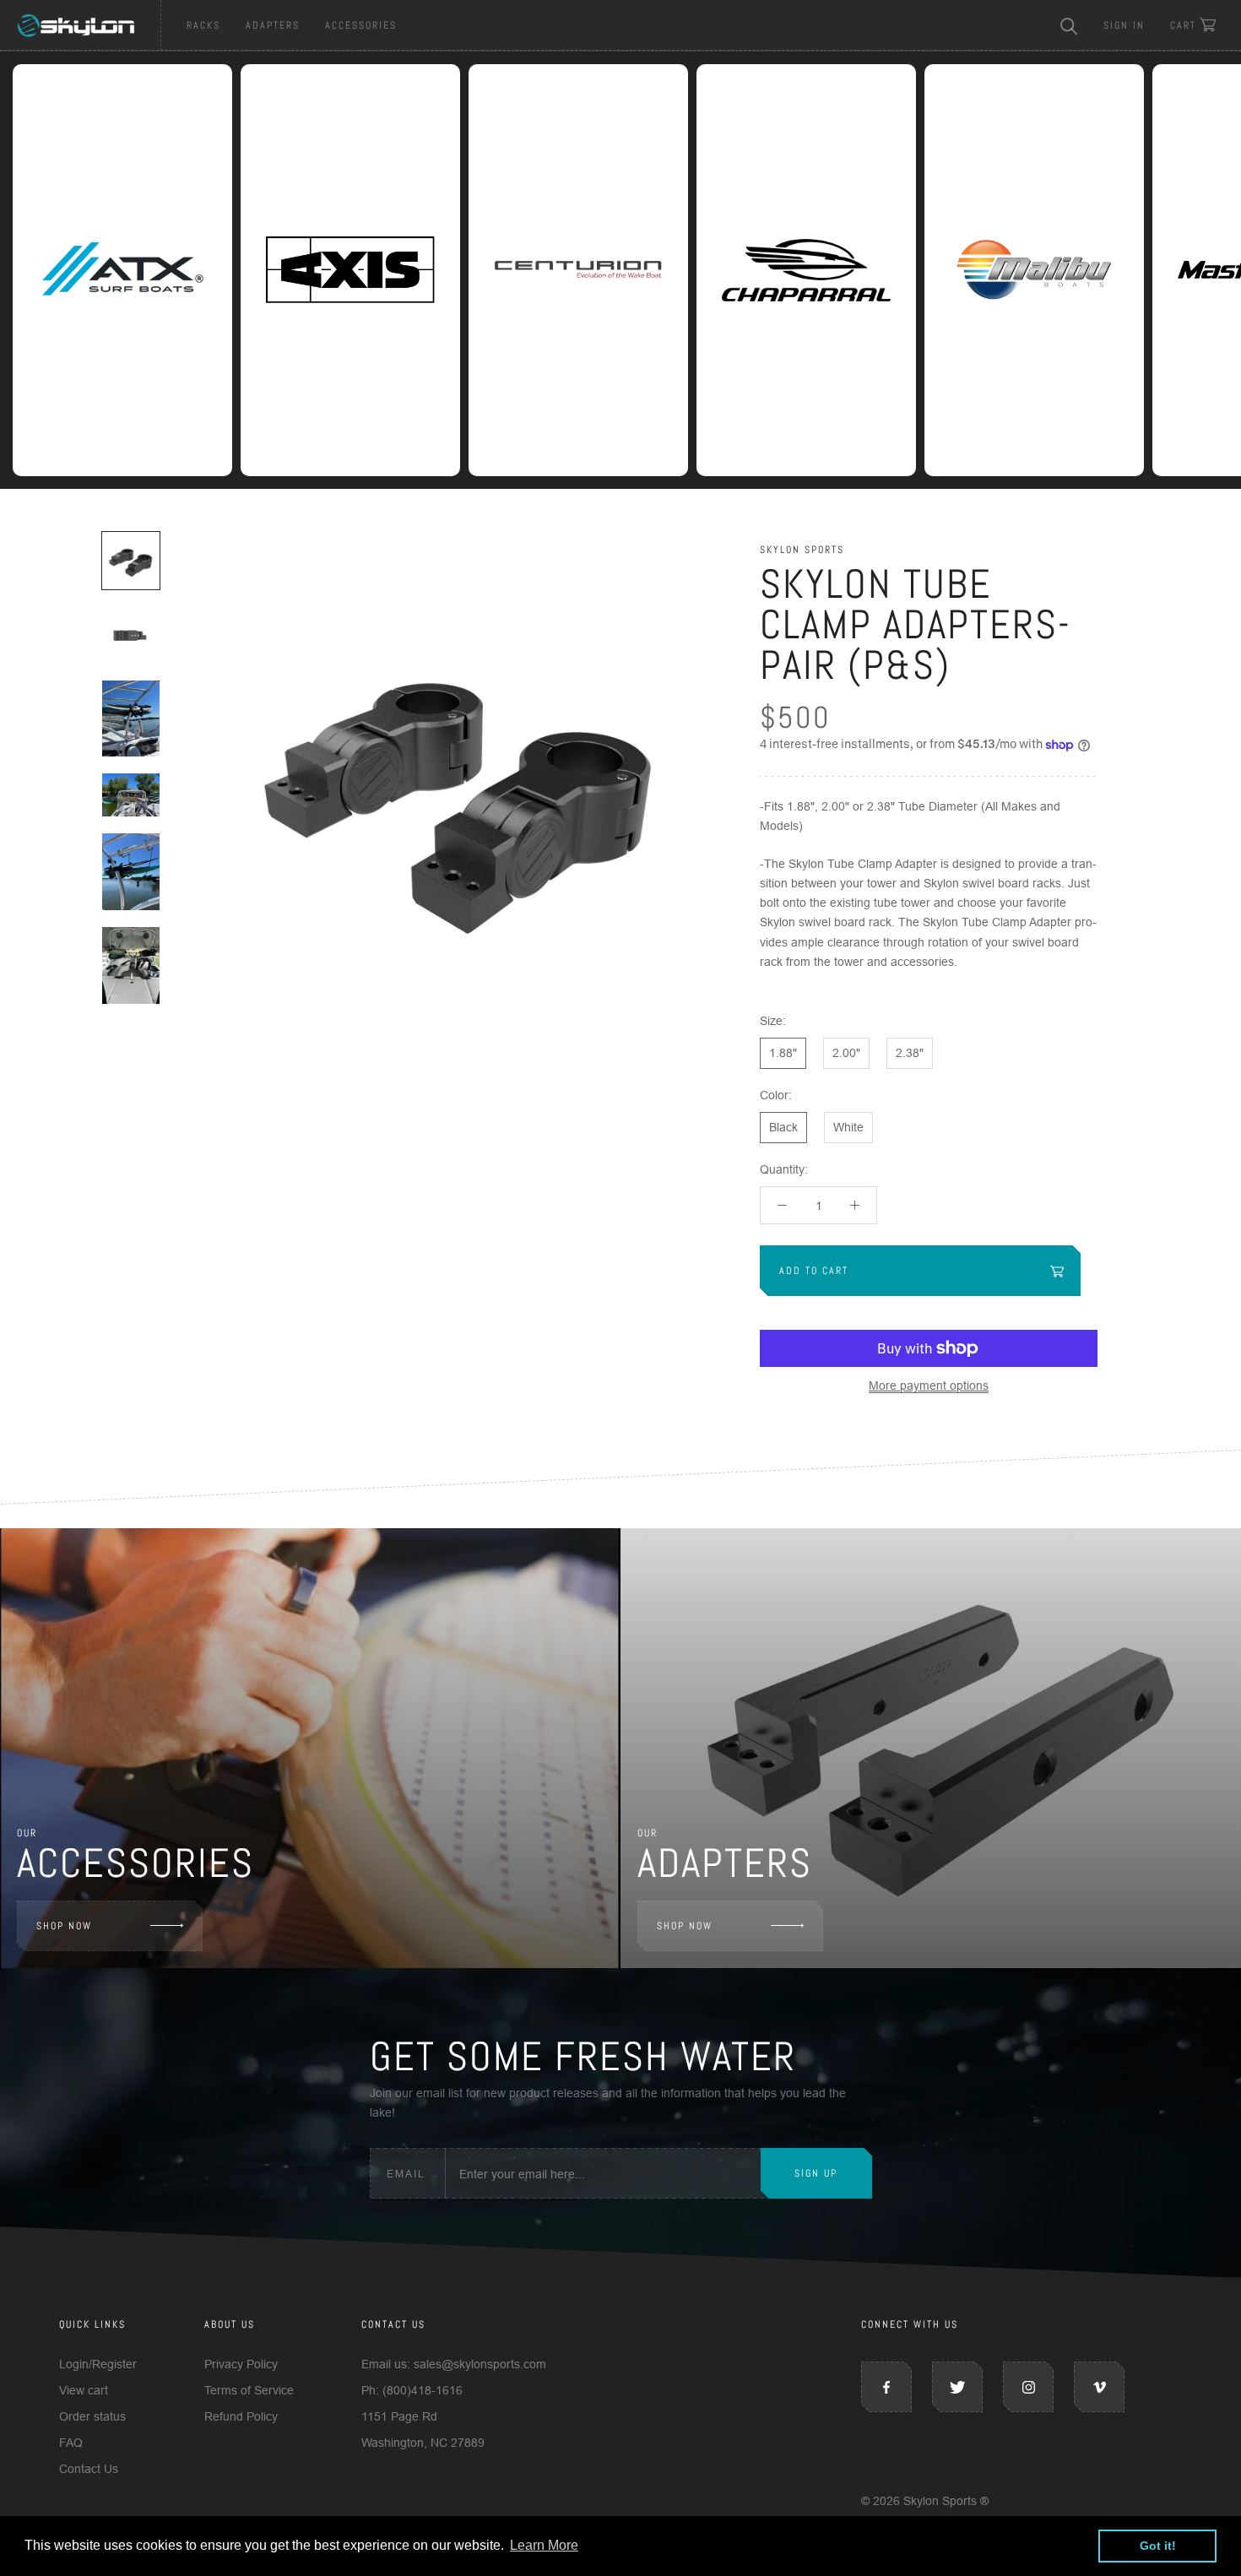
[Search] (1069, 25)
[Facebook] (886, 2387)
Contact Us (89, 2469)
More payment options (929, 1386)
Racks (203, 25)
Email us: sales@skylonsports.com (454, 2364)
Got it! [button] (1158, 2546)
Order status (92, 2416)
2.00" (846, 1053)
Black (783, 1127)
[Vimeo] (1099, 2387)
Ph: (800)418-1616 (412, 2390)
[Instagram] (1028, 2387)
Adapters (273, 25)
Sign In (1124, 25)
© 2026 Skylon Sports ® (925, 2501)
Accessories (361, 25)
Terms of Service (249, 2390)
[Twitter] (957, 2387)
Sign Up (816, 2173)
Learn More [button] (544, 2545)
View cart (84, 2390)
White (848, 1127)
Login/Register (98, 2364)
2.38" (910, 1053)
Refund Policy (241, 2416)
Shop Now (64, 1926)
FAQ (71, 2443)
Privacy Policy (241, 2364)
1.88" (783, 1053)
